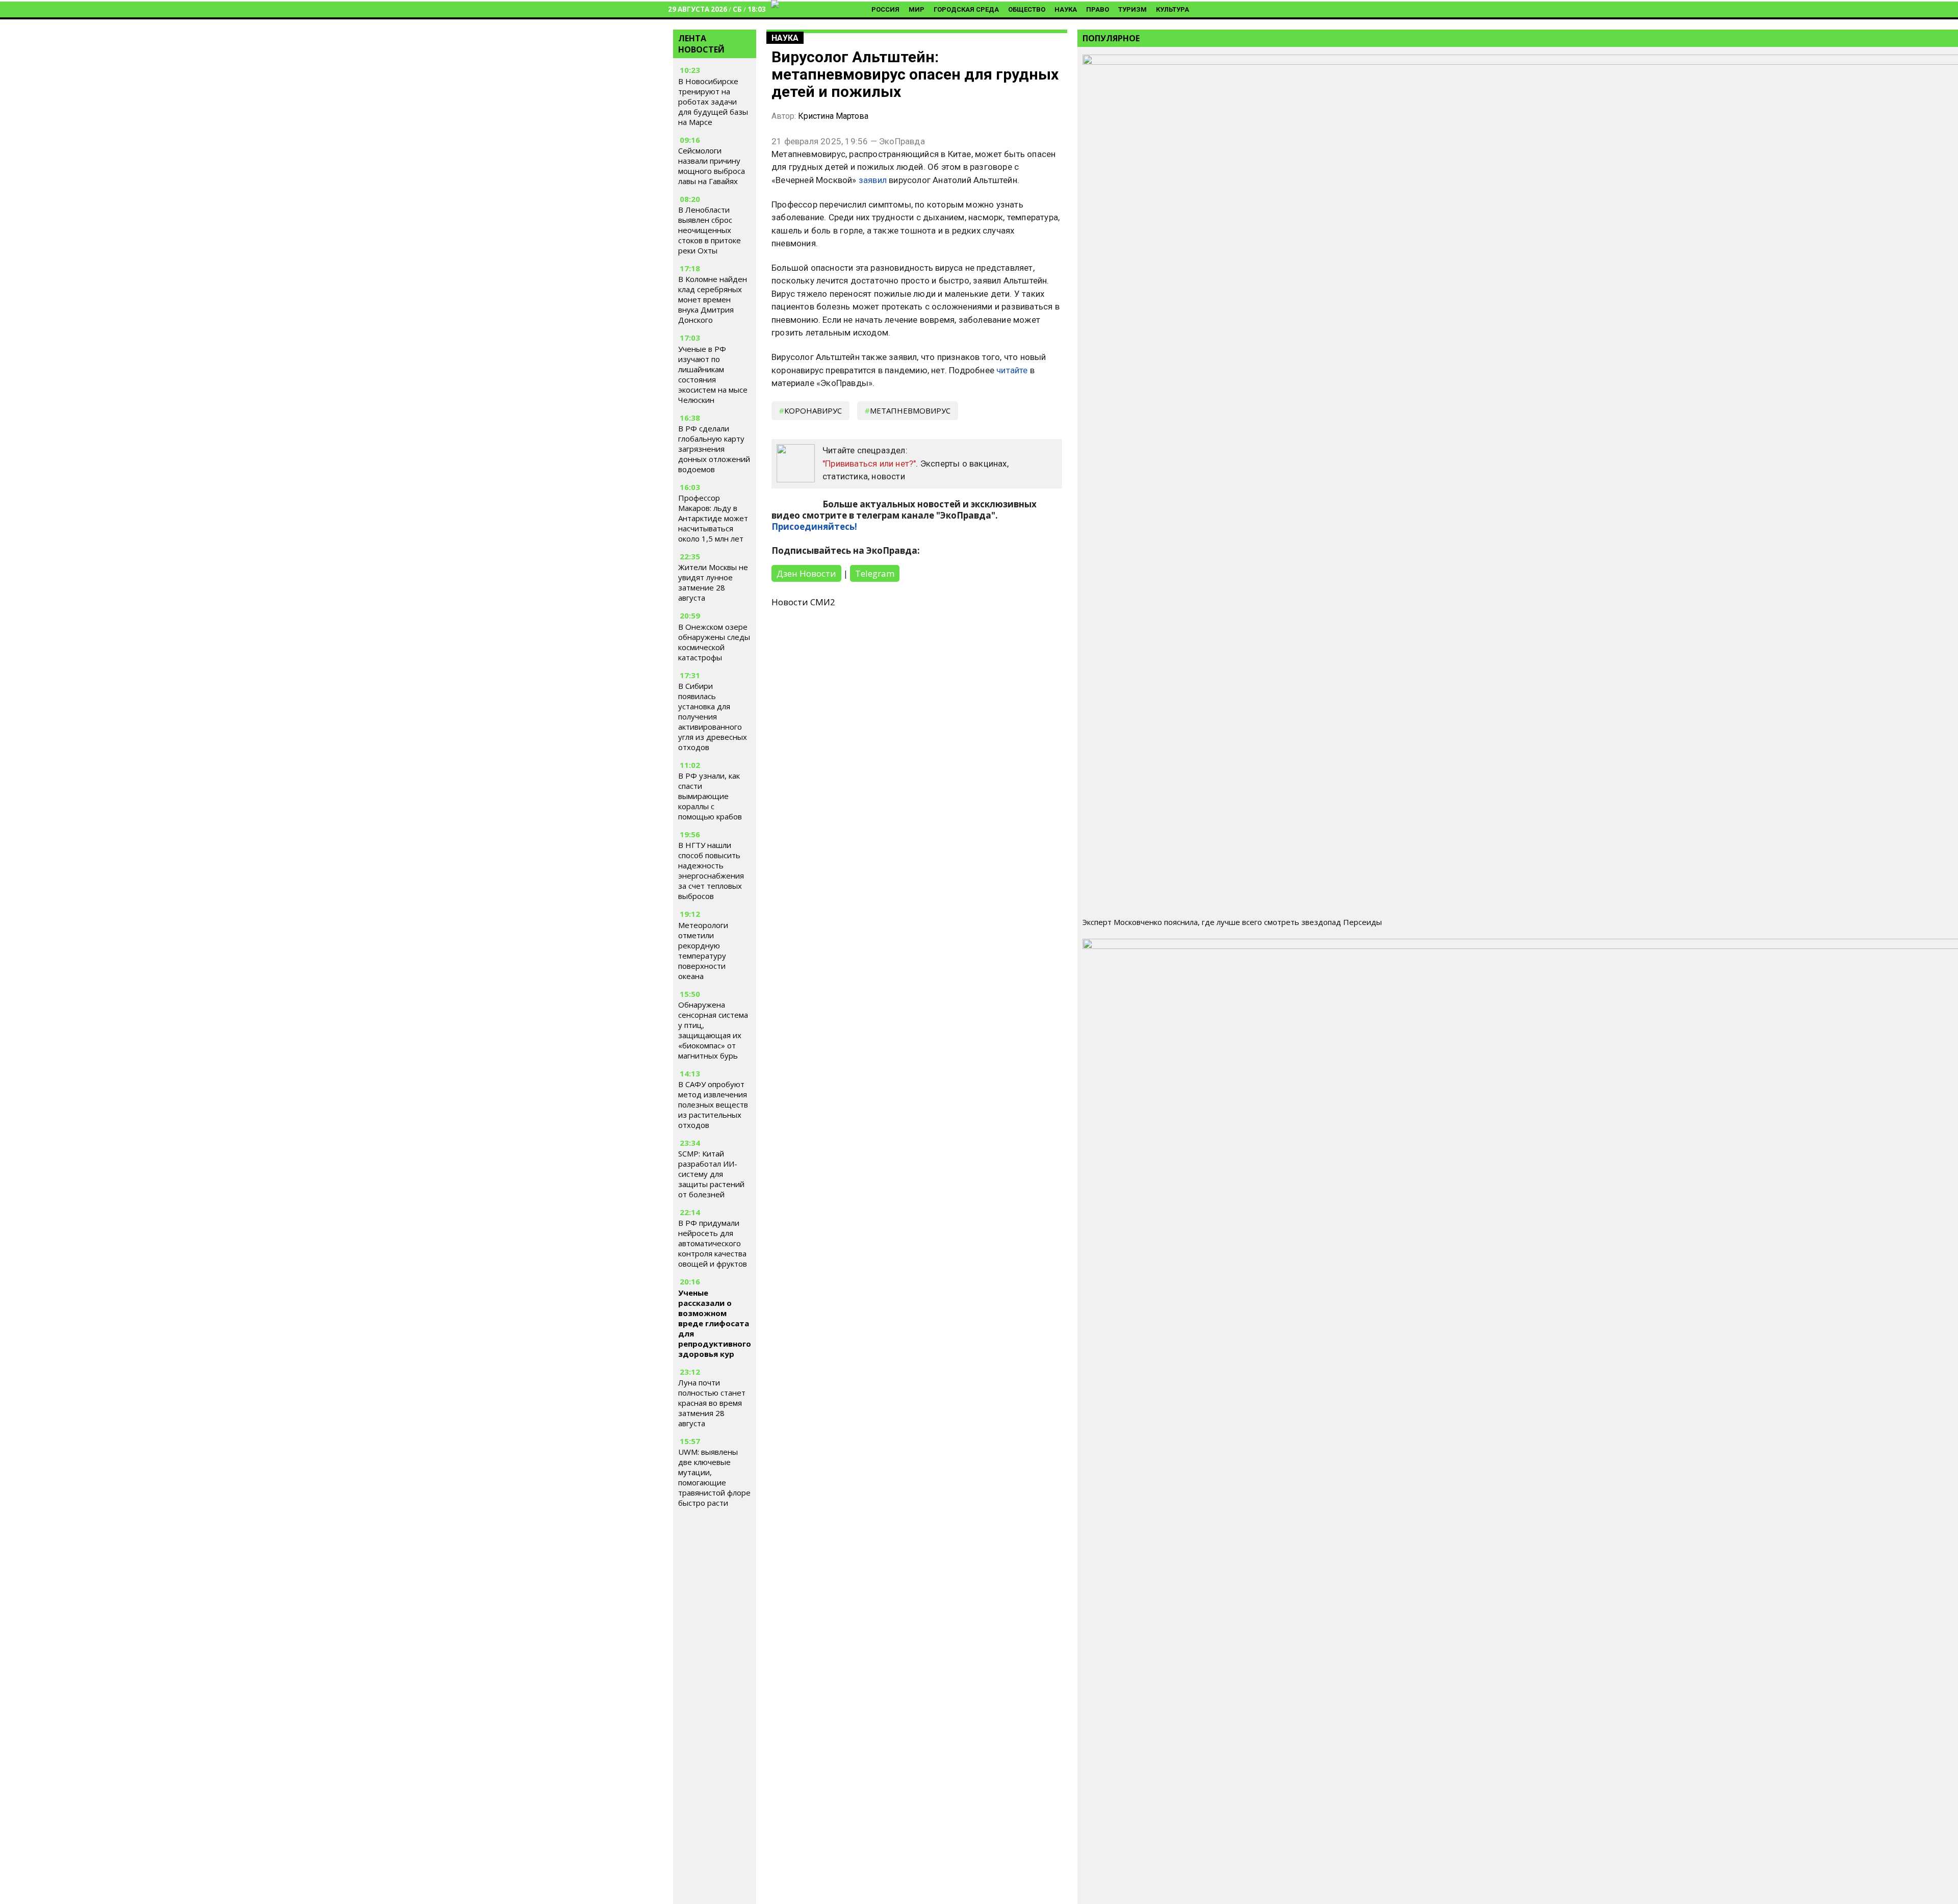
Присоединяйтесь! (814, 526)
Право (1098, 9)
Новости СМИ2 (803, 602)
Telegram (875, 573)
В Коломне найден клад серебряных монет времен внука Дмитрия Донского (713, 299)
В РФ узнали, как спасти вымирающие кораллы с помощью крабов (710, 796)
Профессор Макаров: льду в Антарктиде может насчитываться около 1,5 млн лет (713, 518)
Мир (917, 9)
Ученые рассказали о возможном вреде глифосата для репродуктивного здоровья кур (715, 1323)
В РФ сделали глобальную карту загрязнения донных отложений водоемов (714, 449)
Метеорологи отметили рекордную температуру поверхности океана (703, 950)
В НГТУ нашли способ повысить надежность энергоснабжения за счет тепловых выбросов (711, 870)
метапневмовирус (910, 410)
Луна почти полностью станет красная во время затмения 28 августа (712, 1403)
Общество (1027, 9)
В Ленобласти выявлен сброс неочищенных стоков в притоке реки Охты (710, 230)
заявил (873, 180)
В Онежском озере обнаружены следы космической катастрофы (714, 642)
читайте (1012, 370)
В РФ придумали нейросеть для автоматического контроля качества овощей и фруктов (713, 1243)
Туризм (1132, 9)
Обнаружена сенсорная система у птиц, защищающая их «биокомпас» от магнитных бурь (713, 1030)
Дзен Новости (806, 573)
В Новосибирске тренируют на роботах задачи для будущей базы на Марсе (713, 101)
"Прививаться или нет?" (869, 464)
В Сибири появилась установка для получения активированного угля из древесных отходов (713, 716)
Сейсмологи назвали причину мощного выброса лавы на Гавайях (712, 166)
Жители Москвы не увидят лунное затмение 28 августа (713, 582)
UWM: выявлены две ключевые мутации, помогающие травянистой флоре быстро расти (714, 1477)
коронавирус (813, 410)
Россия (885, 9)
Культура (1173, 9)
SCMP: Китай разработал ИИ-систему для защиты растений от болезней (711, 1174)
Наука (1066, 9)
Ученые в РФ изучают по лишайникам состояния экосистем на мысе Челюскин (713, 374)
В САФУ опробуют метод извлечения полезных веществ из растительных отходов (713, 1104)
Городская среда (966, 9)
